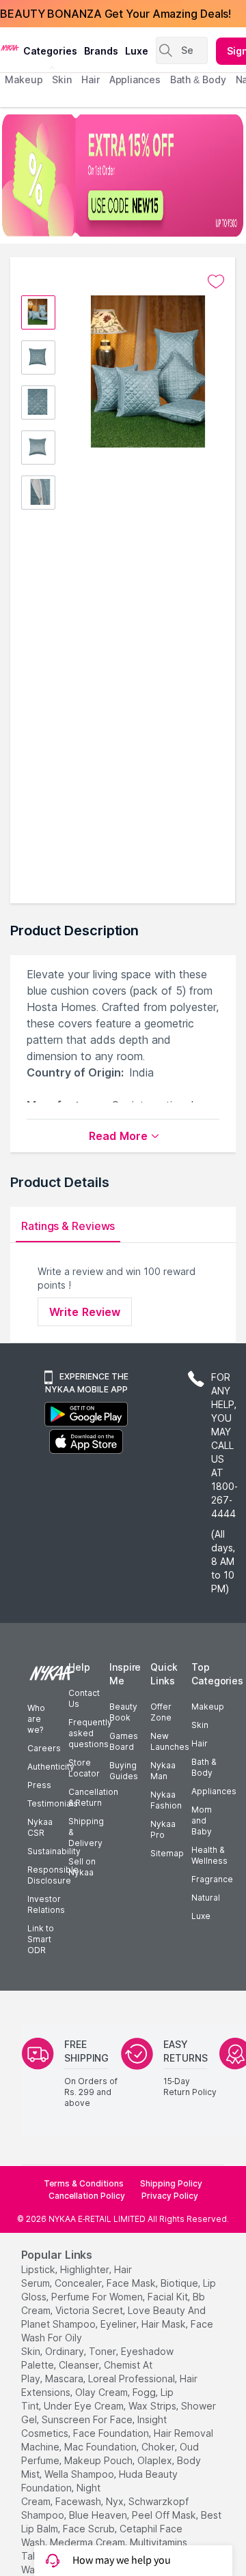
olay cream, (102, 2392)
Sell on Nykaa (82, 1867)
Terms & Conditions (84, 2183)
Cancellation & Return (93, 1797)
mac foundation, (101, 2447)
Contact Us (84, 1698)
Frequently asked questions (90, 1733)
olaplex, (156, 2460)
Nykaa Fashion (166, 1800)
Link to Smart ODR (41, 1939)
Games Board (124, 1741)
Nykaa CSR (40, 1827)
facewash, (79, 2501)
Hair (200, 1743)
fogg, (145, 2392)
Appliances (214, 1791)
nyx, (116, 2501)
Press (39, 1785)
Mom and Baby (202, 1820)
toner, (104, 2351)
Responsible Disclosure (53, 1875)
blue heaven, (99, 2515)
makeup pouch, (99, 2460)
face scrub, (90, 2529)
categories (50, 51)
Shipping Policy (171, 2183)
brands (101, 51)
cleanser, (80, 2365)
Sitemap (167, 1853)
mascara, (65, 2379)
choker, (159, 2447)
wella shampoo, (80, 2474)
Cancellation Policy (87, 2196)
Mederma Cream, (88, 2542)
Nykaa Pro (163, 1829)
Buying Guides (124, 1771)
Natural (206, 1898)
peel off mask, (165, 2515)
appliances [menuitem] (135, 79)
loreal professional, (133, 2379)
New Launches (170, 1741)
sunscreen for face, (88, 2419)
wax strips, (153, 2406)
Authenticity (51, 1767)
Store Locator (84, 1768)
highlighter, (86, 2269)
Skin (200, 1725)
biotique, (180, 2283)
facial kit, (169, 2297)
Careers (44, 1748)
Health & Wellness (209, 1855)
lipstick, (39, 2269)
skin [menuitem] (62, 79)
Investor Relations (46, 1904)
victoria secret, (90, 2310)
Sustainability (54, 1851)
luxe (137, 51)
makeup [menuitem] (24, 79)
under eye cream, (85, 2406)
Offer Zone (161, 1712)
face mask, (132, 2283)
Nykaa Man (163, 1771)
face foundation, (112, 2433)
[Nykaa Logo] (10, 47)
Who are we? (36, 1719)
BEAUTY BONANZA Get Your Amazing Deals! (115, 14)
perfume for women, (98, 2297)
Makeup (208, 1707)
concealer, (79, 2283)
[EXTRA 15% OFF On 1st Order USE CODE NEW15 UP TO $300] (123, 175)
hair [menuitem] (91, 79)
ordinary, (66, 2351)
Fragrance (212, 1879)
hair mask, (165, 2324)
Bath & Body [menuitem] (198, 79)
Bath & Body (204, 1767)
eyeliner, (120, 2324)
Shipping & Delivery (86, 1832)
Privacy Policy (170, 2196)
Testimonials (53, 1803)
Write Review (85, 1312)
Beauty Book (123, 1712)
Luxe (201, 1916)
